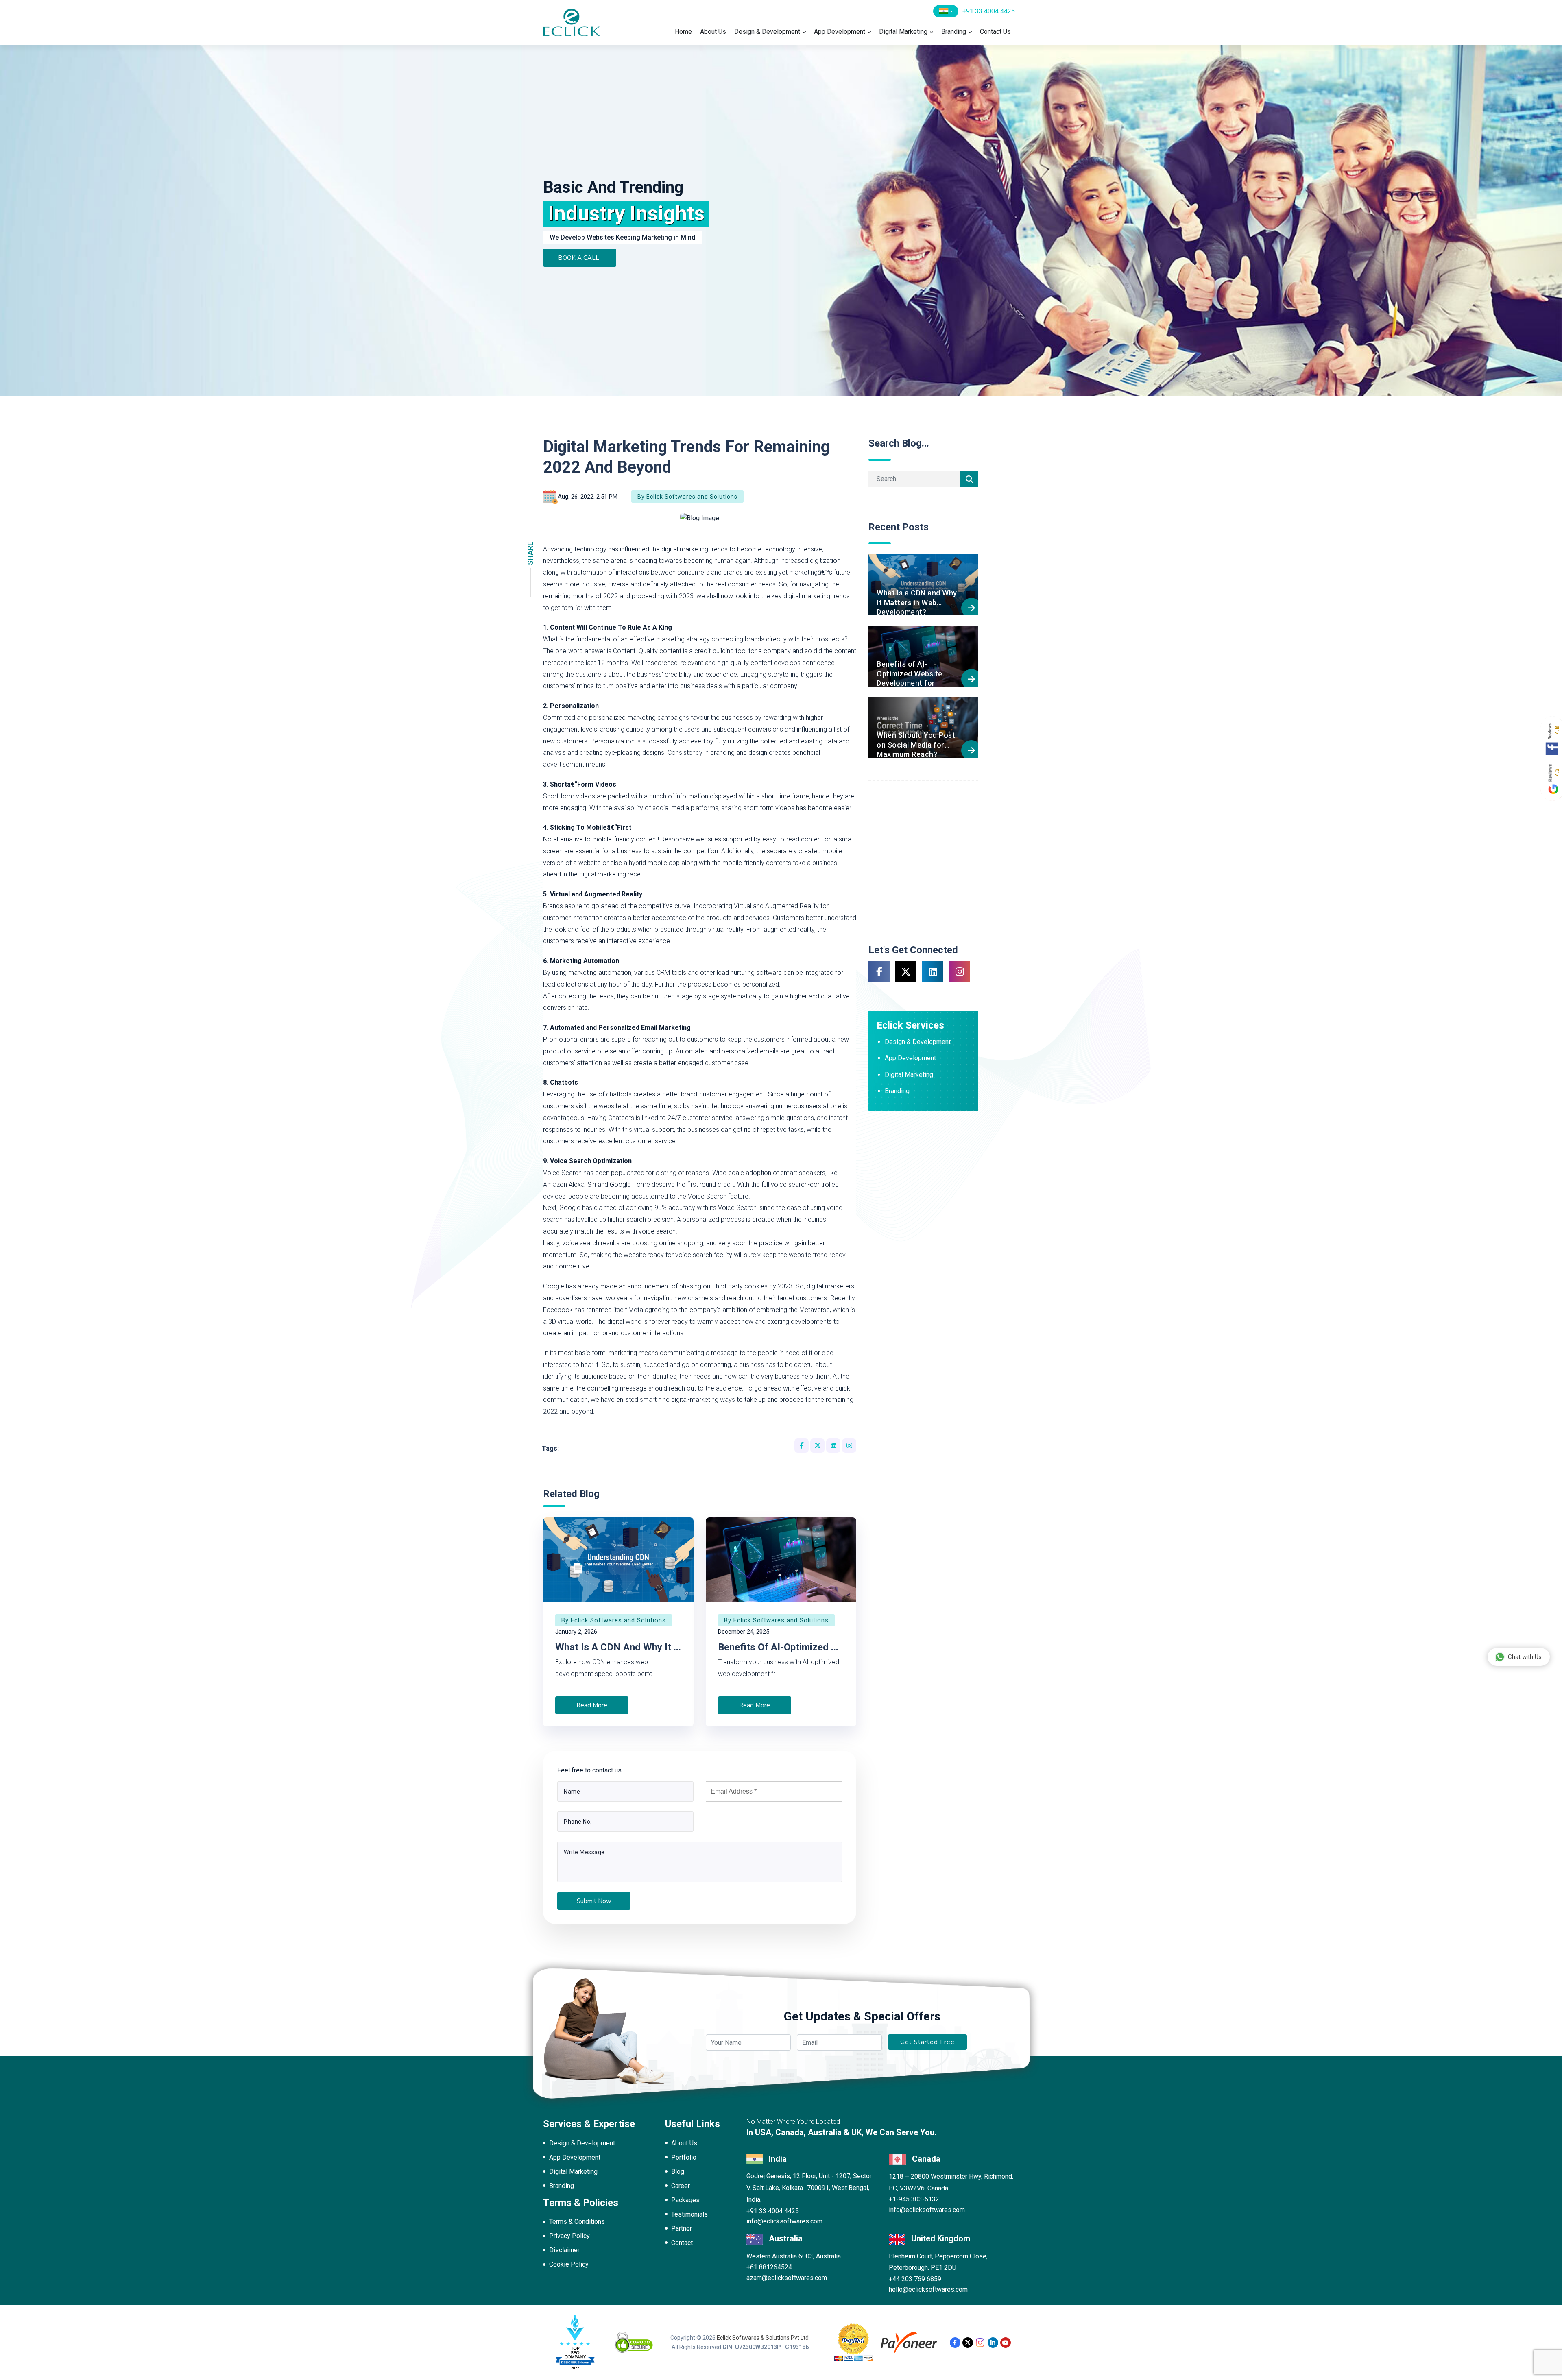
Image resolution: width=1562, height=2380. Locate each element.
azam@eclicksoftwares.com (787, 2278)
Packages (685, 2200)
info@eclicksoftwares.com (784, 2221)
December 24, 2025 (744, 1632)
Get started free (927, 2042)
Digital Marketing (903, 32)
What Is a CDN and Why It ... (618, 1647)
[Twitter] (968, 2343)
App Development (840, 32)
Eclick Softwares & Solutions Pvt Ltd (763, 2338)
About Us (713, 32)
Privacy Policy (569, 2236)
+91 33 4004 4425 (989, 11)
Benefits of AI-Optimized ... (778, 1647)
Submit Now (594, 1901)
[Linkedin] (993, 2343)
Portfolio (684, 2157)
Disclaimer (564, 2250)
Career (681, 2186)
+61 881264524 (769, 2267)
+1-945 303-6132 (914, 2199)
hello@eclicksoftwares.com (928, 2290)
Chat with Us (1525, 1657)
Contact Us (995, 32)
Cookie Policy (569, 2264)
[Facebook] (955, 2343)
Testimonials (689, 2214)
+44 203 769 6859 (915, 2279)
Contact (682, 2243)
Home (683, 32)
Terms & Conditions (577, 2222)
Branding (954, 32)
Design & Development (767, 32)
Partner (682, 2229)
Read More (592, 1705)
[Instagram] (980, 2343)
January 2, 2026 (576, 1632)
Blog (678, 2172)
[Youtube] (1006, 2343)
